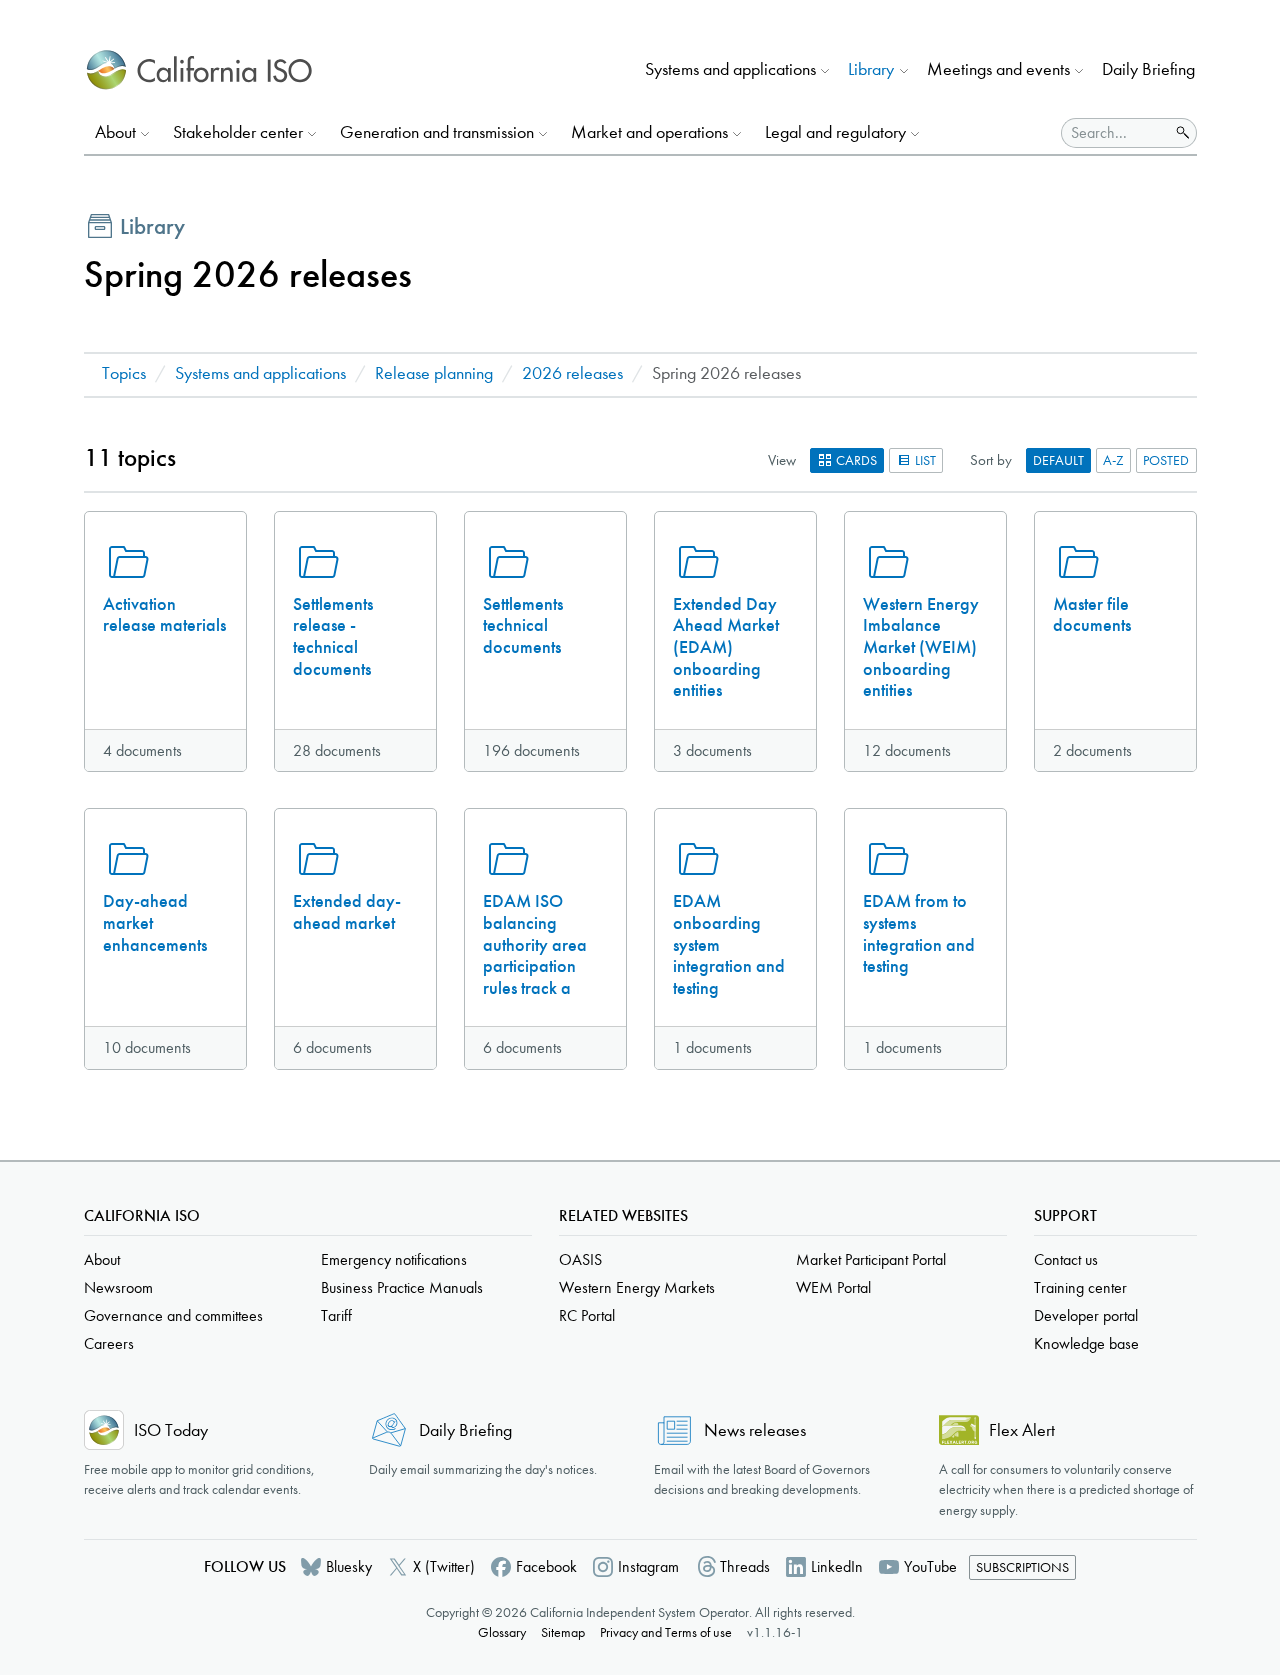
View (782, 460)
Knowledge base (1086, 1343)
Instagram (648, 1566)
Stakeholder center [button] (238, 132)
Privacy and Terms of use (666, 1632)
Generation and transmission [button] (437, 132)
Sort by (991, 460)
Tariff (336, 1315)
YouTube (930, 1566)
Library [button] (871, 69)
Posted (1166, 460)
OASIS (580, 1259)
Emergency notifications (394, 1259)
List (924, 460)
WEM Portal (833, 1287)
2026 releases (572, 373)
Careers (109, 1343)
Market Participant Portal (871, 1259)
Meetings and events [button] (998, 69)
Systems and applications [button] (730, 69)
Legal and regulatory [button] (835, 132)
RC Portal (587, 1315)
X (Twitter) (444, 1566)
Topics (124, 373)
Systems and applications (260, 373)
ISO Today (171, 1430)
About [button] (115, 132)
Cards (855, 460)
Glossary (502, 1632)
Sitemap (563, 1632)
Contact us (1066, 1259)
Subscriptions (1022, 1567)
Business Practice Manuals (402, 1287)
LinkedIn (837, 1566)
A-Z (1113, 460)
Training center (1080, 1287)
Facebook (546, 1566)
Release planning (434, 373)
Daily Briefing (1148, 69)
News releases (755, 1430)
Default (1058, 460)
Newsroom (118, 1287)
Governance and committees (173, 1315)
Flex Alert (1022, 1430)
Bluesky (349, 1566)
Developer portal (1086, 1315)
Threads (745, 1566)
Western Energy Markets (637, 1287)
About (102, 1259)
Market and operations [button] (649, 132)
